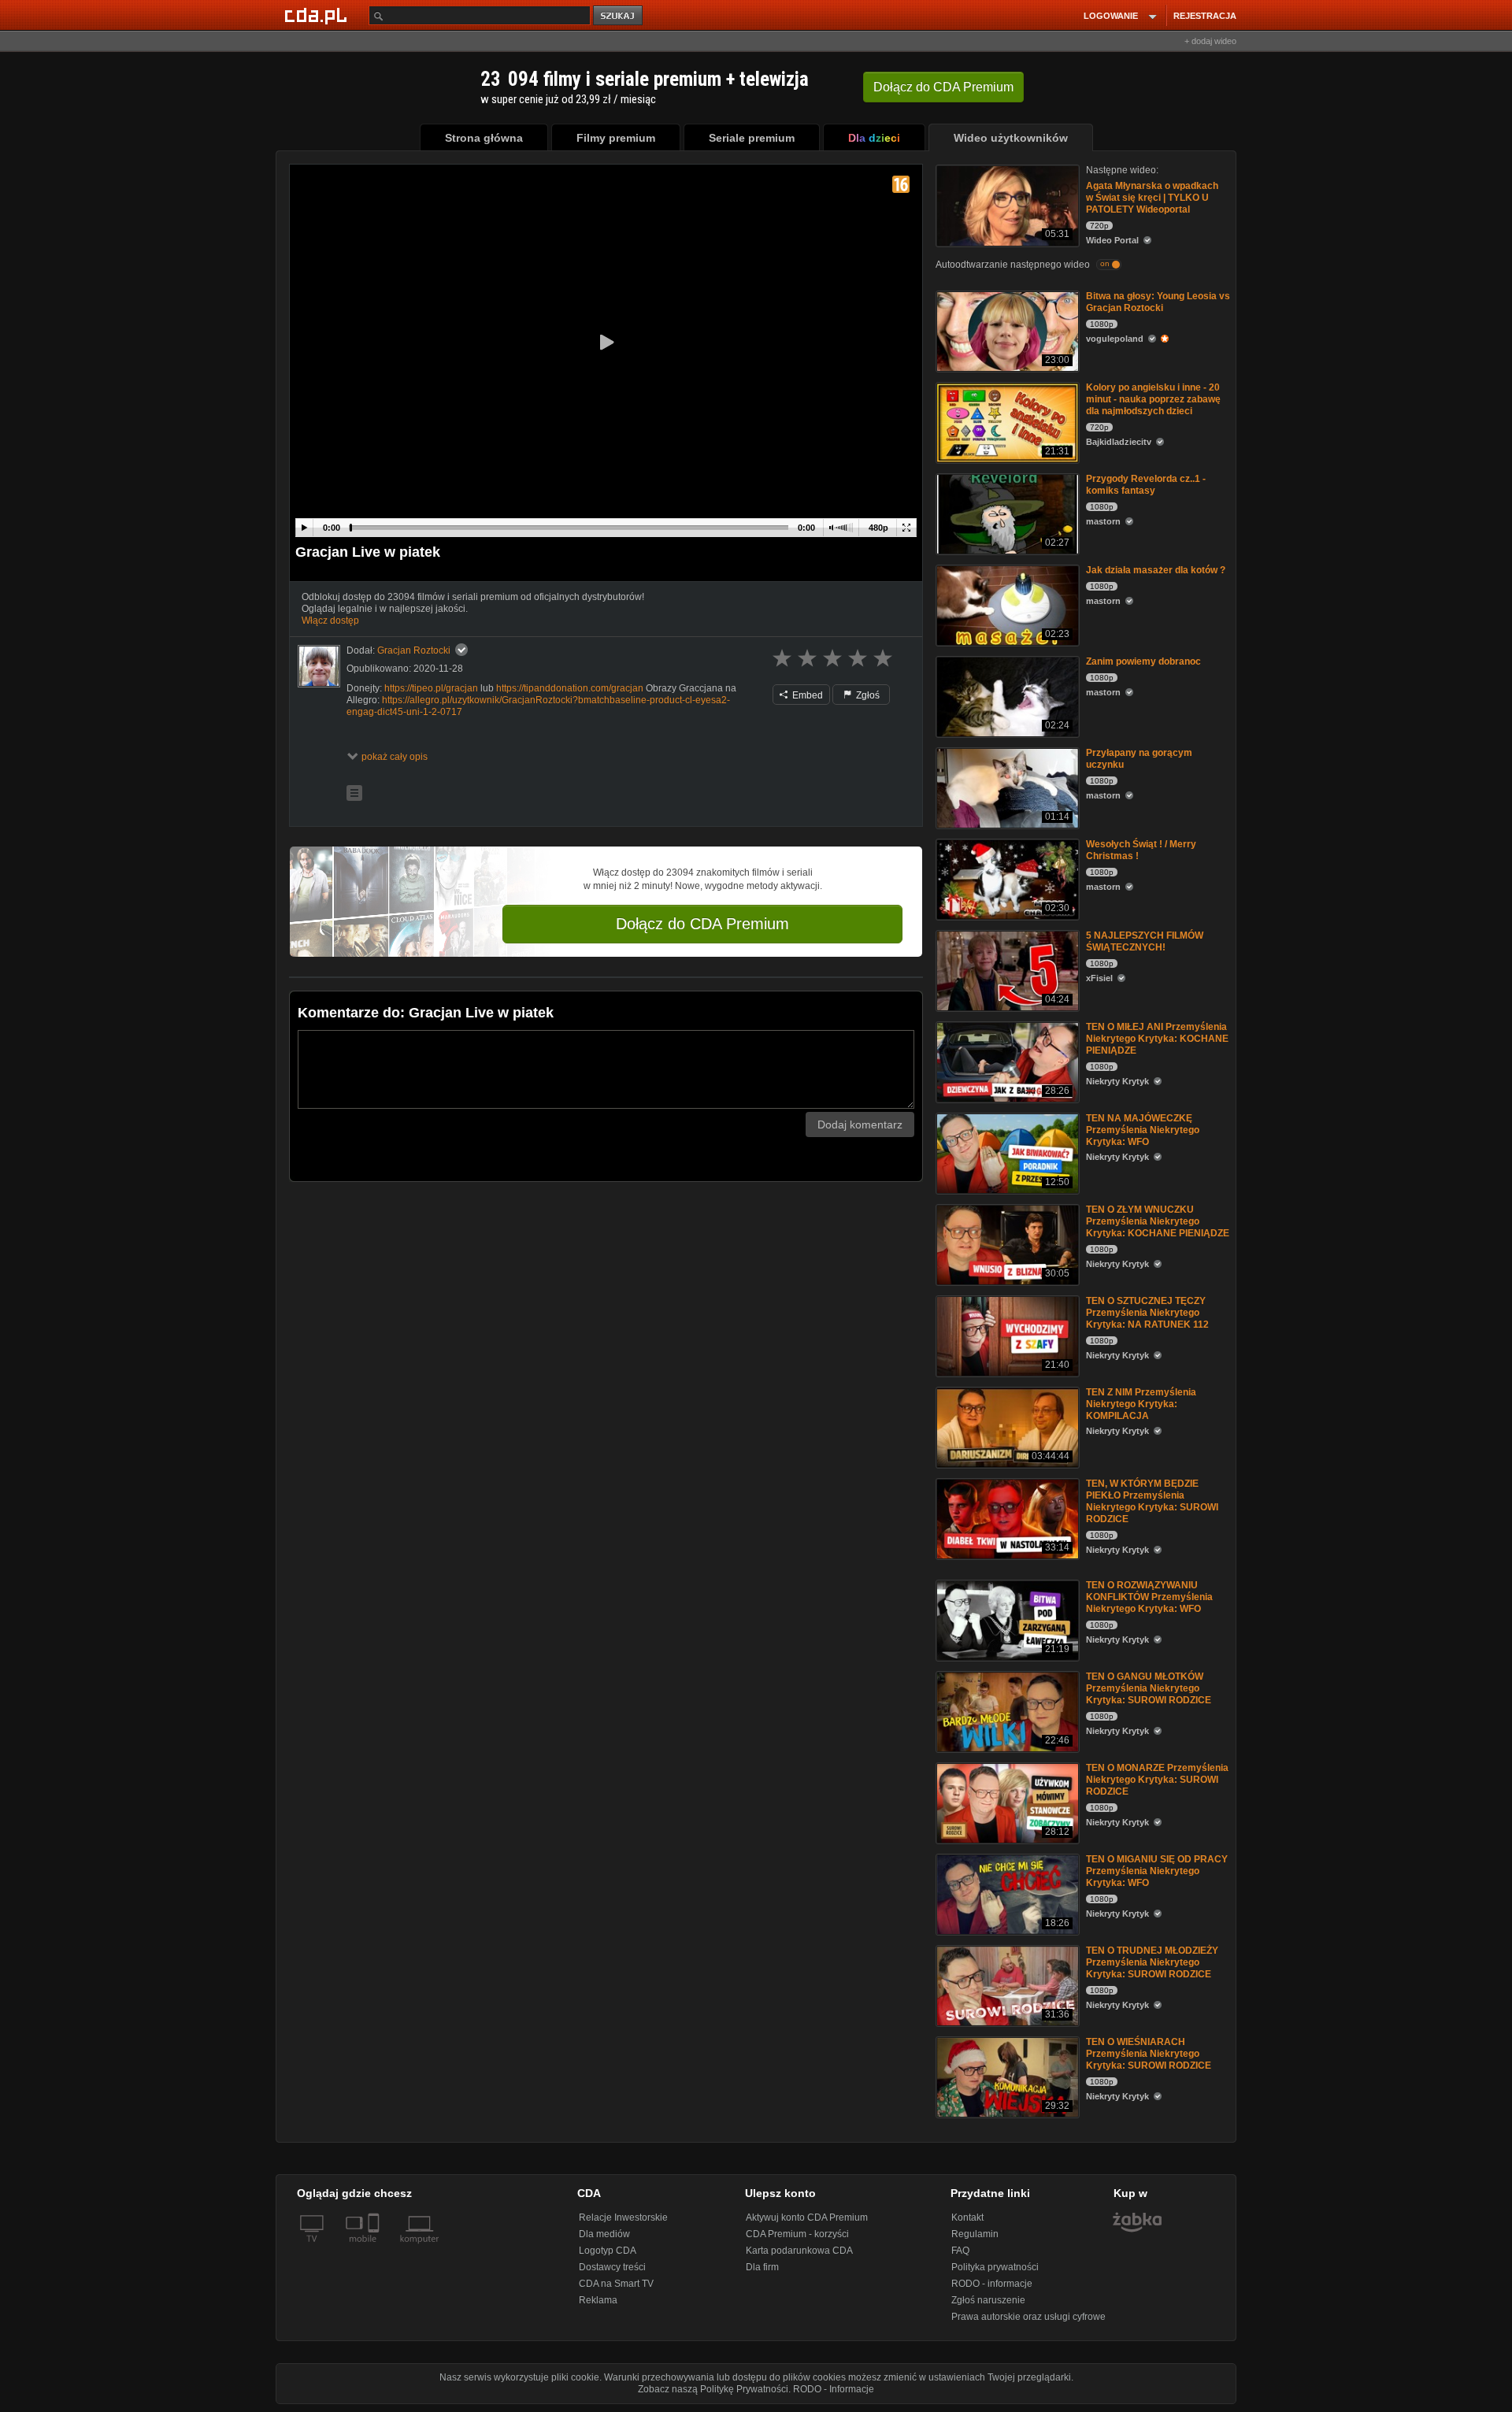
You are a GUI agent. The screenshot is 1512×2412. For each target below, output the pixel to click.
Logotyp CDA (608, 2251)
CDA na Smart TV (616, 2284)
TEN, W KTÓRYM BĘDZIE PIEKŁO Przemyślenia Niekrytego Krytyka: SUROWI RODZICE (1152, 1501)
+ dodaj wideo (1210, 41)
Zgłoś (867, 695)
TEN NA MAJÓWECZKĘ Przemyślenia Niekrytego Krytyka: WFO (1143, 1130)
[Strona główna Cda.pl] (318, 15)
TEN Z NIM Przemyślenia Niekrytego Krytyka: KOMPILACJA (1141, 1404)
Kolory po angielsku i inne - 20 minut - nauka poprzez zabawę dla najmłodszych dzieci (1153, 399)
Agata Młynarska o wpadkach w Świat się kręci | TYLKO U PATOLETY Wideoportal (1152, 198)
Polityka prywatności (995, 2267)
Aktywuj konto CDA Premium (807, 2217)
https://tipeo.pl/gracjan (431, 688)
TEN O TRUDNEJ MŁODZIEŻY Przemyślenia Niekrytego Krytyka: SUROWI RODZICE (1152, 1962)
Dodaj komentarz (860, 1124)
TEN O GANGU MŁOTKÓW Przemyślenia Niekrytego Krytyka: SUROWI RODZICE (1149, 1688)
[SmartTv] (375, 2248)
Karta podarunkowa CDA (799, 2251)
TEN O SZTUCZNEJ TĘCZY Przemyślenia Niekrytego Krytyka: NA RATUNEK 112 (1147, 1313)
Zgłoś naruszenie (988, 2300)
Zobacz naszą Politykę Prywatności (713, 2389)
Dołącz (943, 87)
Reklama (598, 2300)
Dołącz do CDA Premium (702, 924)
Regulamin (975, 2234)
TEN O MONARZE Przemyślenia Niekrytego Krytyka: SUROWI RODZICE (1157, 1780)
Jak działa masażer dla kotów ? (1156, 570)
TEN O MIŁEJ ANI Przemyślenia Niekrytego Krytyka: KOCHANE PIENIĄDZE (1157, 1039)
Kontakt (967, 2217)
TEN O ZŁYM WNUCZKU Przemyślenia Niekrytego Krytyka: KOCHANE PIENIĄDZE (1158, 1221)
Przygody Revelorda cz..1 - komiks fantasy (1146, 485)
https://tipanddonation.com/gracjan (570, 688)
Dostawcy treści (612, 2267)
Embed (806, 695)
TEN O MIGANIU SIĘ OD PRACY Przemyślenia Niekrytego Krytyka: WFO (1157, 1871)
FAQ (960, 2251)
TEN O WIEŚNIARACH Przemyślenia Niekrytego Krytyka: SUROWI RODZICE (1149, 2054)
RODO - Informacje (834, 2389)
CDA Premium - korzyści (797, 2234)
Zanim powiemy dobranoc (1143, 661)
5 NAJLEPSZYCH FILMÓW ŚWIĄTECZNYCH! (1145, 941)
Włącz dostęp (330, 621)
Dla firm (762, 2267)
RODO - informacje (992, 2284)
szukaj (619, 16)
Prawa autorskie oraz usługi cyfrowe (1028, 2317)
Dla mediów (604, 2234)
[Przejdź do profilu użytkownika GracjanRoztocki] (319, 666)
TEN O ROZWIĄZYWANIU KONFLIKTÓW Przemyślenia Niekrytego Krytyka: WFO (1149, 1597)
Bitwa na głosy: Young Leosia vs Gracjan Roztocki (1158, 302)
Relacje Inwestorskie (623, 2217)
